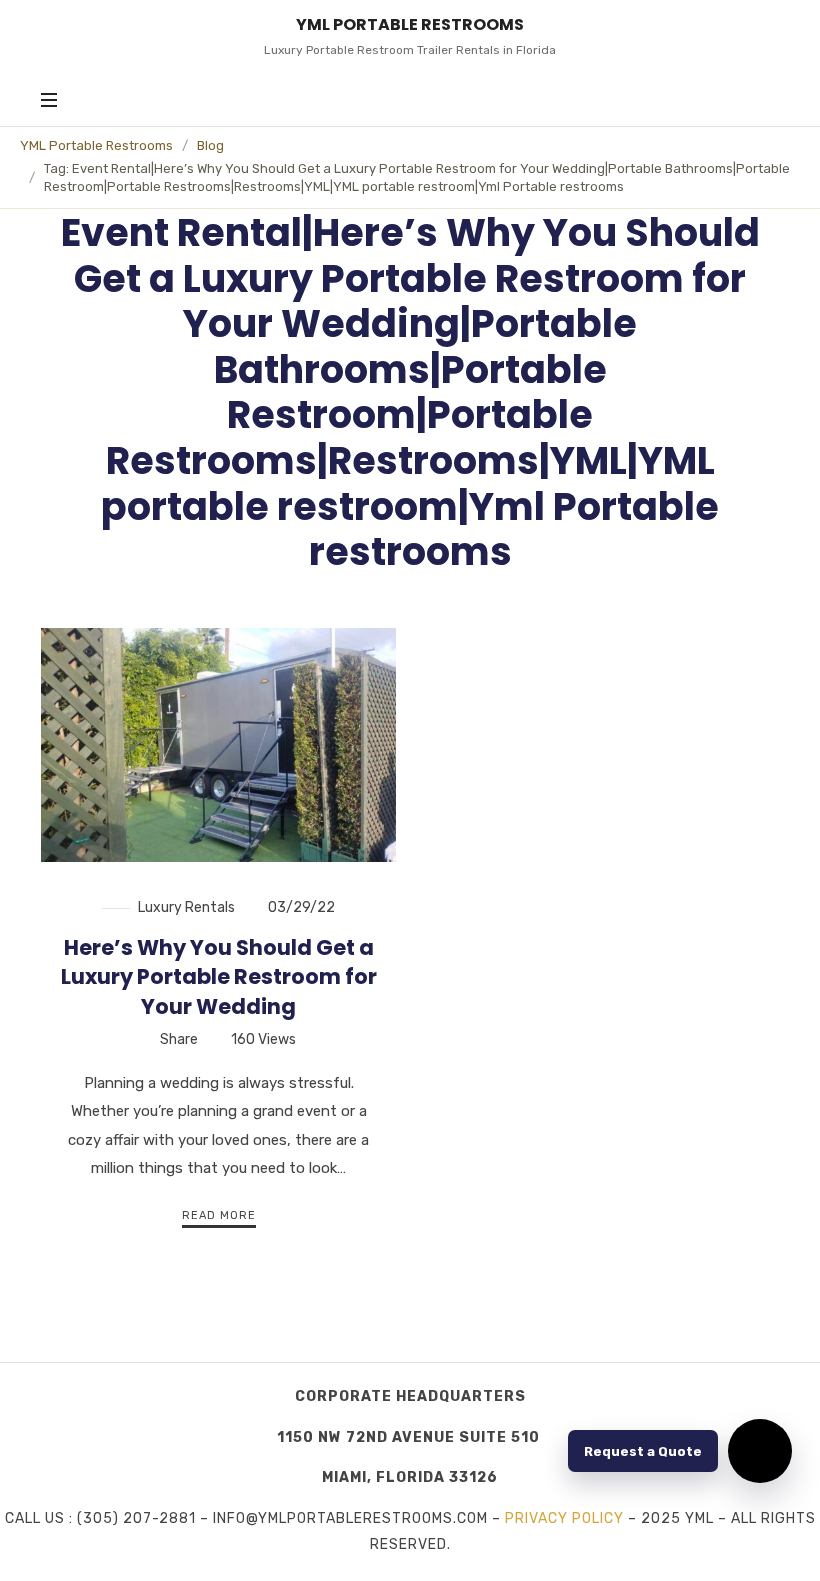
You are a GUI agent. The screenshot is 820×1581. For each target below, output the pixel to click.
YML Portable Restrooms (96, 145)
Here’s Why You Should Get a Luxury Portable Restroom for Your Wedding (219, 977)
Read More (219, 1215)
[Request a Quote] (760, 1451)
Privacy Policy (564, 1518)
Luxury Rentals (186, 907)
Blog (210, 145)
